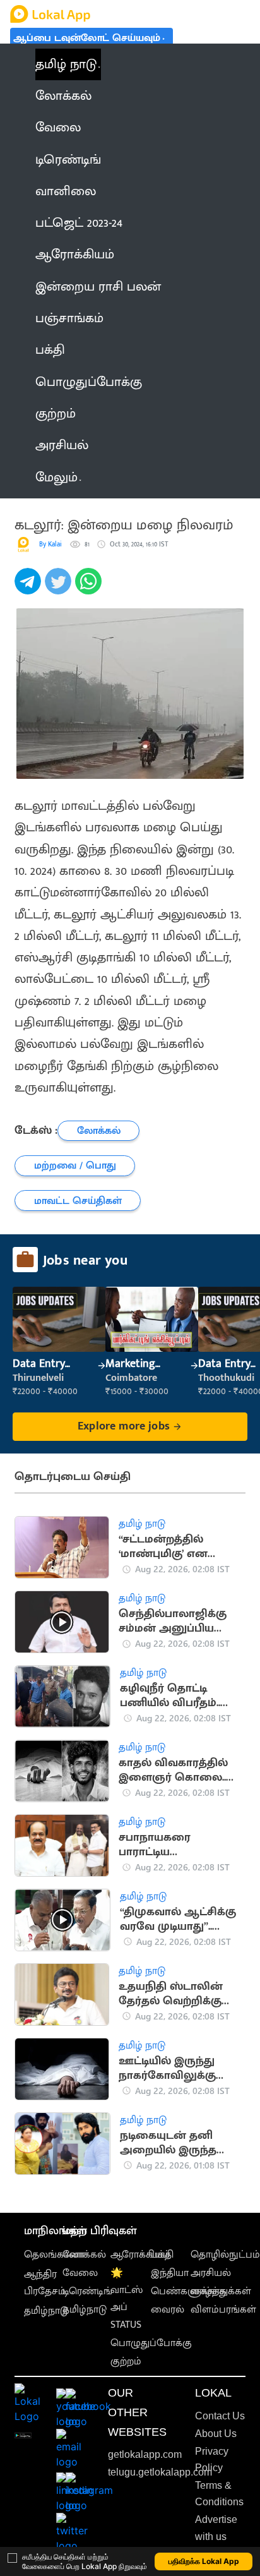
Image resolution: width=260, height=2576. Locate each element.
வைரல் (168, 2310)
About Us (216, 2434)
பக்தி (162, 2255)
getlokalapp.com (145, 2454)
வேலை (80, 2273)
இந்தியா (170, 2273)
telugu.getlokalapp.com (160, 2472)
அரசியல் (211, 2273)
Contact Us (220, 2416)
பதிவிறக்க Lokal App (204, 2561)
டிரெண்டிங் (87, 2291)
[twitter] (60, 588)
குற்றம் (126, 2362)
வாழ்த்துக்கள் (221, 2291)
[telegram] (30, 588)
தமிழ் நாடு (66, 64)
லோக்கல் (84, 2255)
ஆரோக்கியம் (140, 2255)
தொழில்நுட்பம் (225, 2255)
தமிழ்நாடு (46, 2311)
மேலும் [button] (56, 478)
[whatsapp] (90, 588)
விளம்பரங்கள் (223, 2310)
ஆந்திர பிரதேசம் (45, 2283)
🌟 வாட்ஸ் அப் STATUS (127, 2299)
